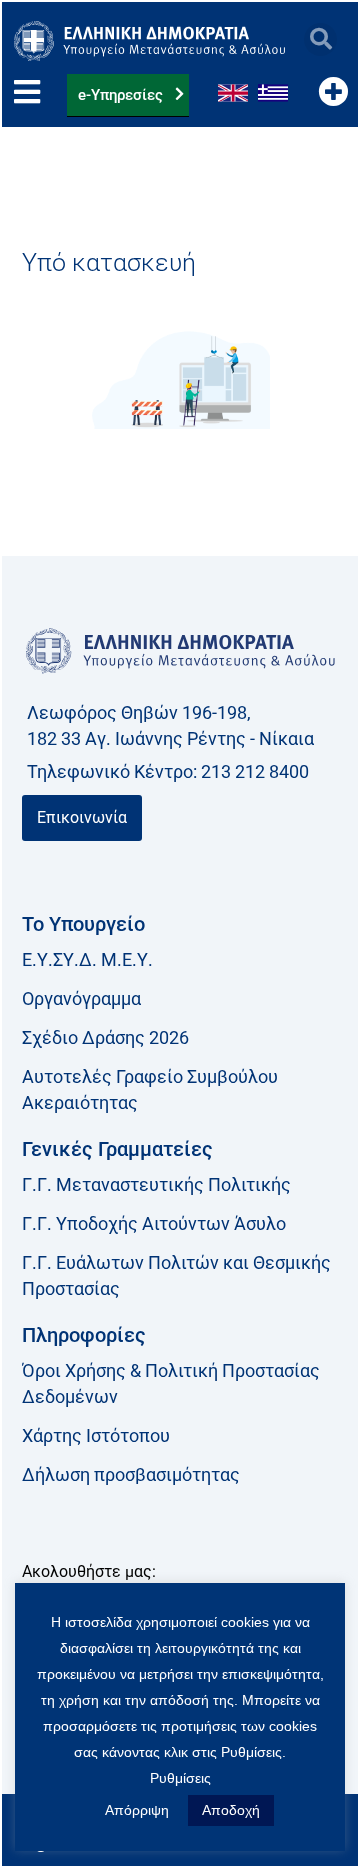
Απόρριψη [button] (137, 1810)
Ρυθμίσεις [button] (180, 1778)
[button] (320, 39)
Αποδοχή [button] (231, 1810)
